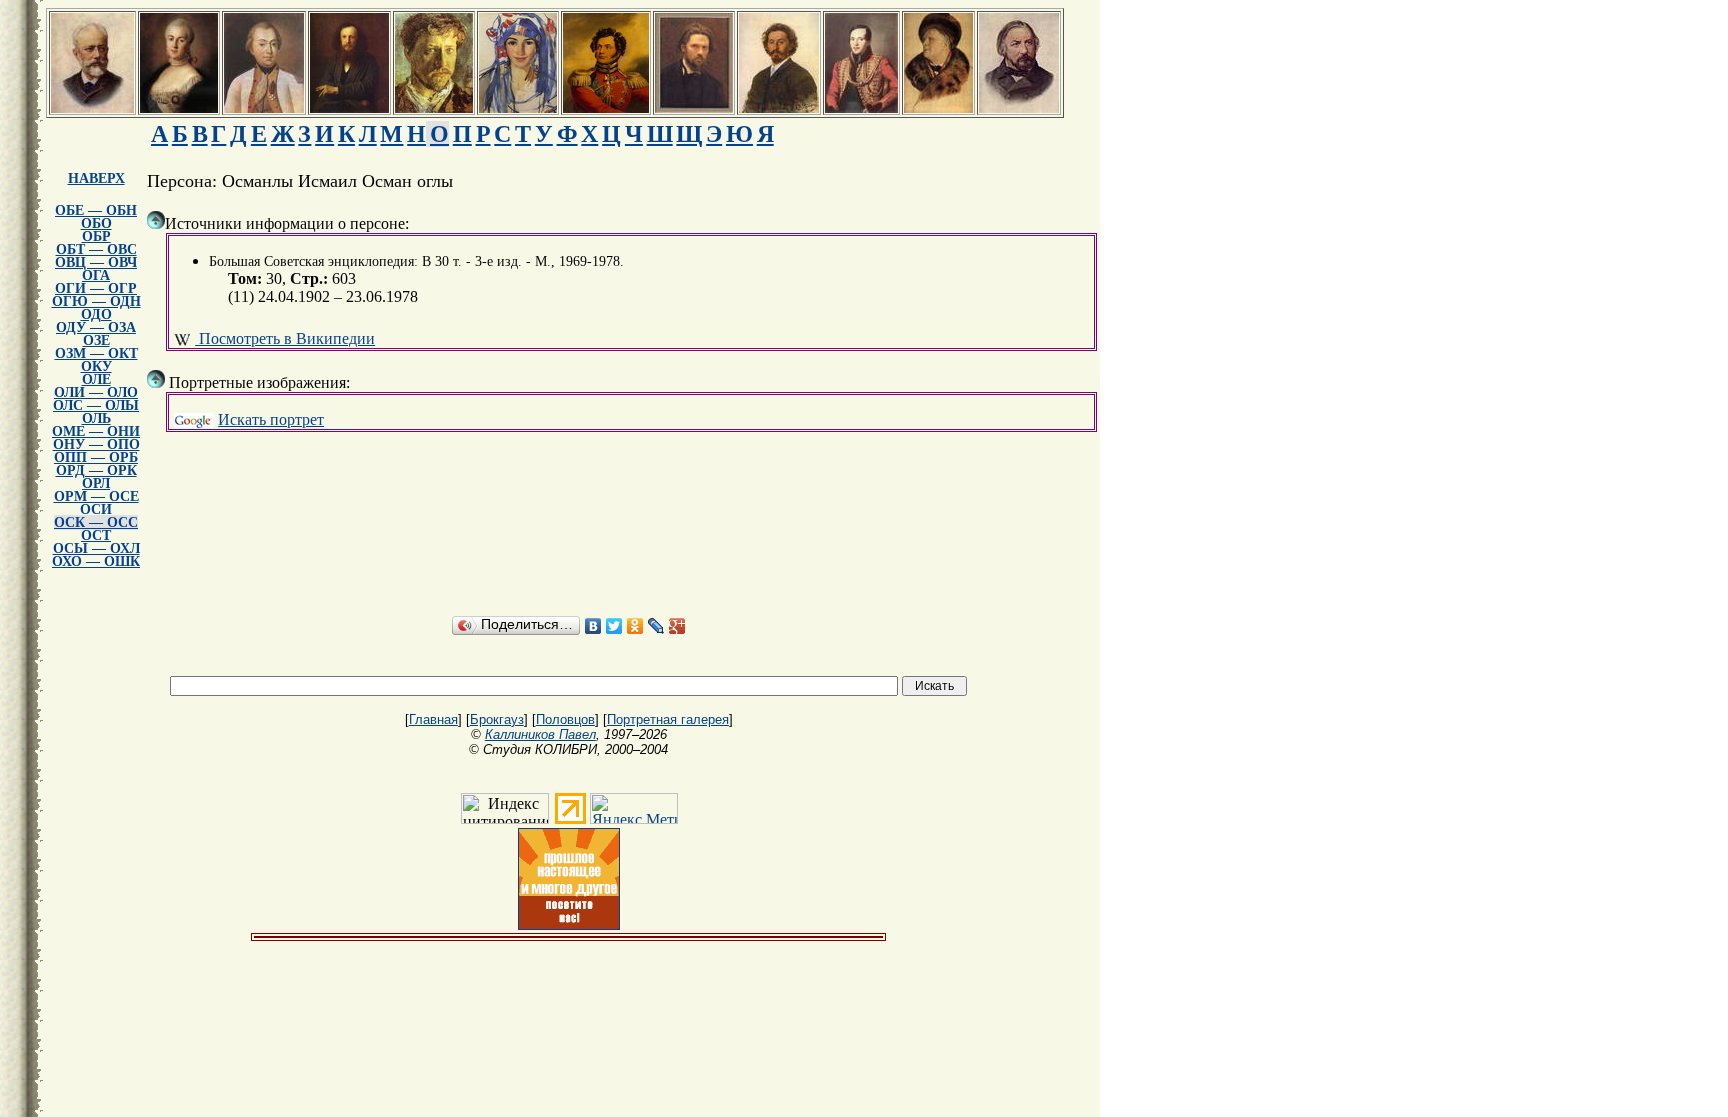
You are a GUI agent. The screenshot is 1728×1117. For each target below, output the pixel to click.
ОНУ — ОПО (96, 444)
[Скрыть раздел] (156, 220)
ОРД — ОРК (96, 470)
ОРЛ (96, 483)
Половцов (565, 719)
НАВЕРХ (96, 178)
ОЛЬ (96, 418)
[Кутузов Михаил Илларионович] (264, 107)
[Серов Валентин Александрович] (434, 107)
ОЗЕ (96, 340)
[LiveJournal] (656, 626)
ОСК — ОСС (96, 522)
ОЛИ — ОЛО (96, 392)
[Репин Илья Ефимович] (779, 107)
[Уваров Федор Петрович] (606, 107)
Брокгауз (497, 719)
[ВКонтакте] (593, 626)
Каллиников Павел (540, 734)
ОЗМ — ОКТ (96, 353)
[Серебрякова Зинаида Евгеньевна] (518, 107)
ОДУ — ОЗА (96, 327)
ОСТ (96, 535)
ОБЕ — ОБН (96, 210)
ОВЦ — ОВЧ (96, 262)
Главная (433, 719)
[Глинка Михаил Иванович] (1019, 107)
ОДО (96, 314)
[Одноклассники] (635, 626)
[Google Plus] (677, 626)
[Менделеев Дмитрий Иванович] (349, 107)
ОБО (96, 223)
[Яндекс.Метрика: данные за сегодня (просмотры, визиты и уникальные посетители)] (634, 808)
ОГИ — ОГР (96, 288)
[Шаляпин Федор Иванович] (938, 107)
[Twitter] (614, 626)
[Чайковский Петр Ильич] (92, 107)
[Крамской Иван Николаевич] (694, 107)
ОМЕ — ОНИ (96, 431)
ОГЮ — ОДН (96, 301)
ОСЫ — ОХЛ (96, 548)
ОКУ (96, 366)
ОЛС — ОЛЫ (96, 405)
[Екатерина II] (179, 107)
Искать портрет (271, 419)
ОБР (96, 236)
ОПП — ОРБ (96, 457)
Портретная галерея (668, 719)
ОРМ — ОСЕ (96, 496)
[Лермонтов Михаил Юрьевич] (861, 107)
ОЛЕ (96, 379)
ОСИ (96, 509)
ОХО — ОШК (96, 561)
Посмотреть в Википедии (285, 338)
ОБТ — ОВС (96, 249)
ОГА (96, 275)
